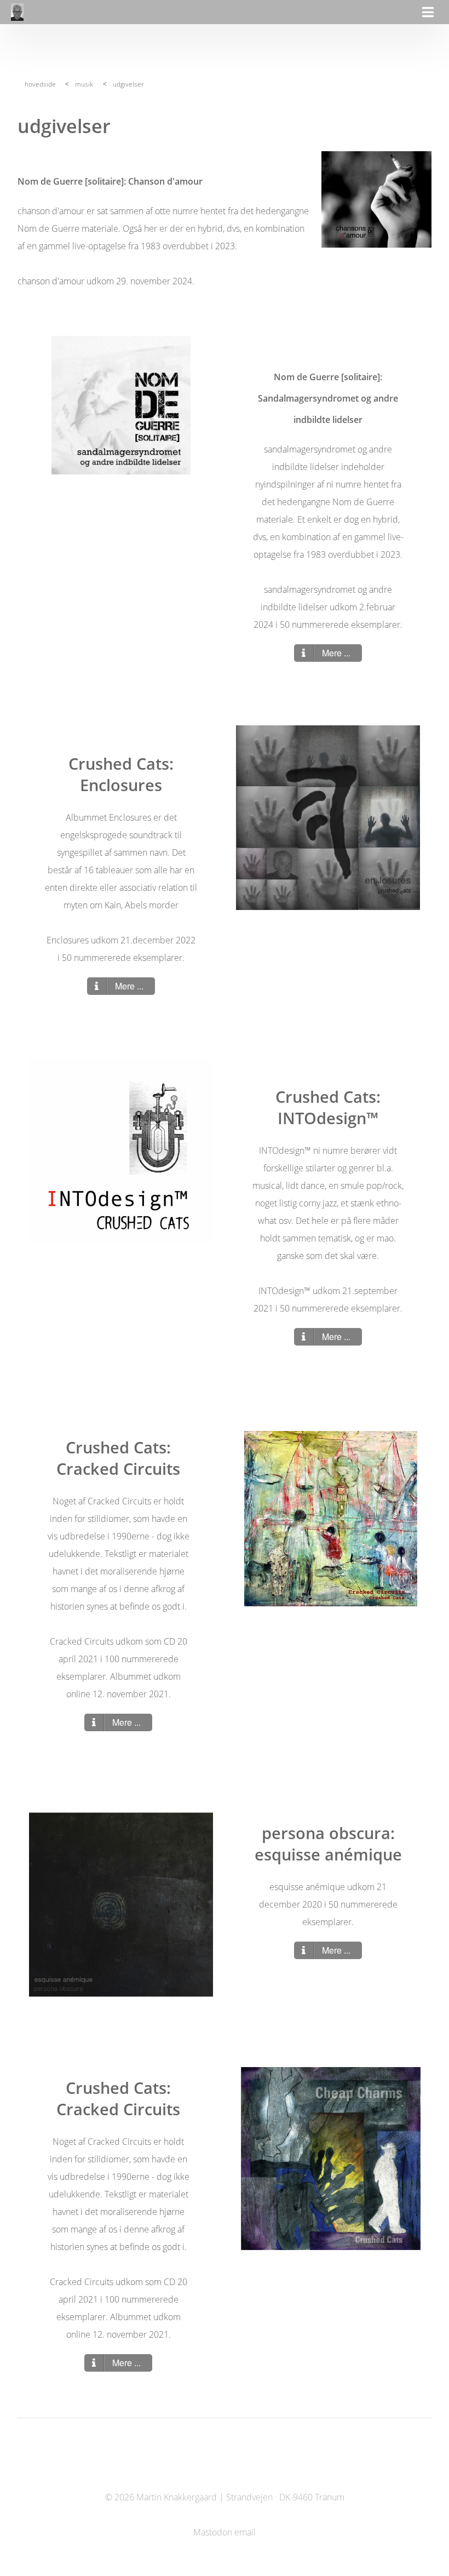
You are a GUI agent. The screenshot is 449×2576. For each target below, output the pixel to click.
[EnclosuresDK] (328, 817)
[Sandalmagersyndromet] (121, 405)
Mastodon (213, 2532)
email (245, 2532)
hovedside (40, 84)
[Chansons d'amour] (376, 199)
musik (84, 84)
